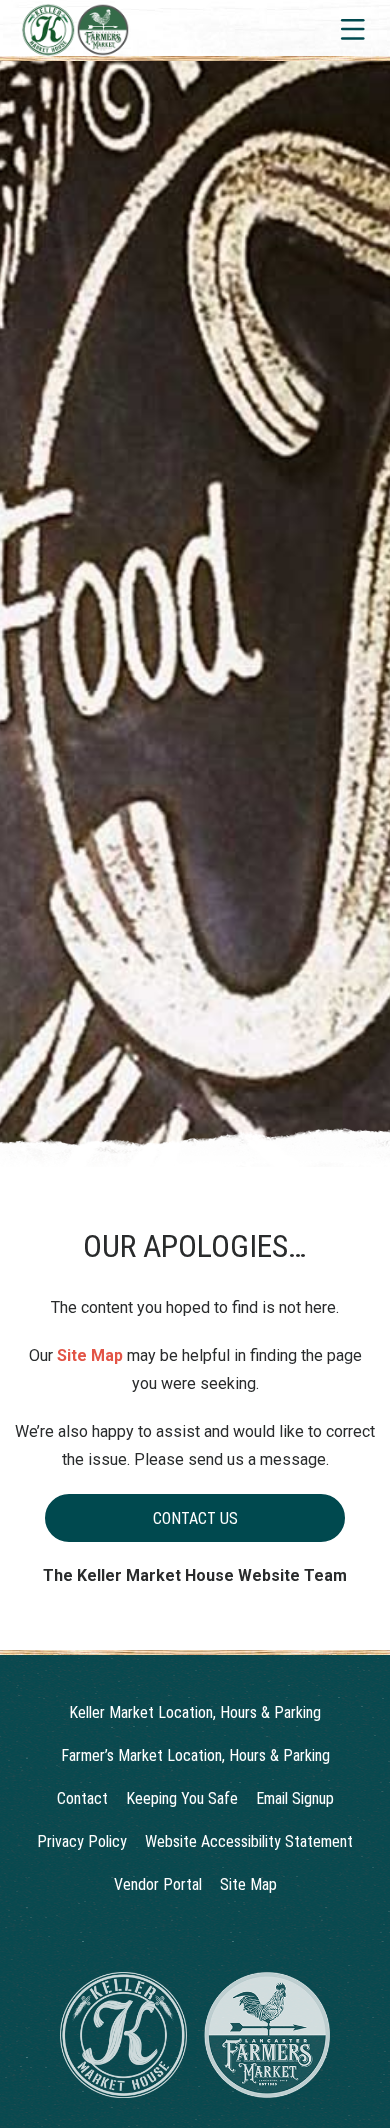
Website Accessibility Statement (249, 1841)
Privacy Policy (82, 1841)
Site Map (90, 1355)
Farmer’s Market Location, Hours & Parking (195, 1755)
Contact (82, 1798)
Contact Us (195, 1518)
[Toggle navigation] (351, 29)
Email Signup (295, 1798)
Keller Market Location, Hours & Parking (195, 1712)
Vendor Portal (158, 1884)
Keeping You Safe (182, 1798)
